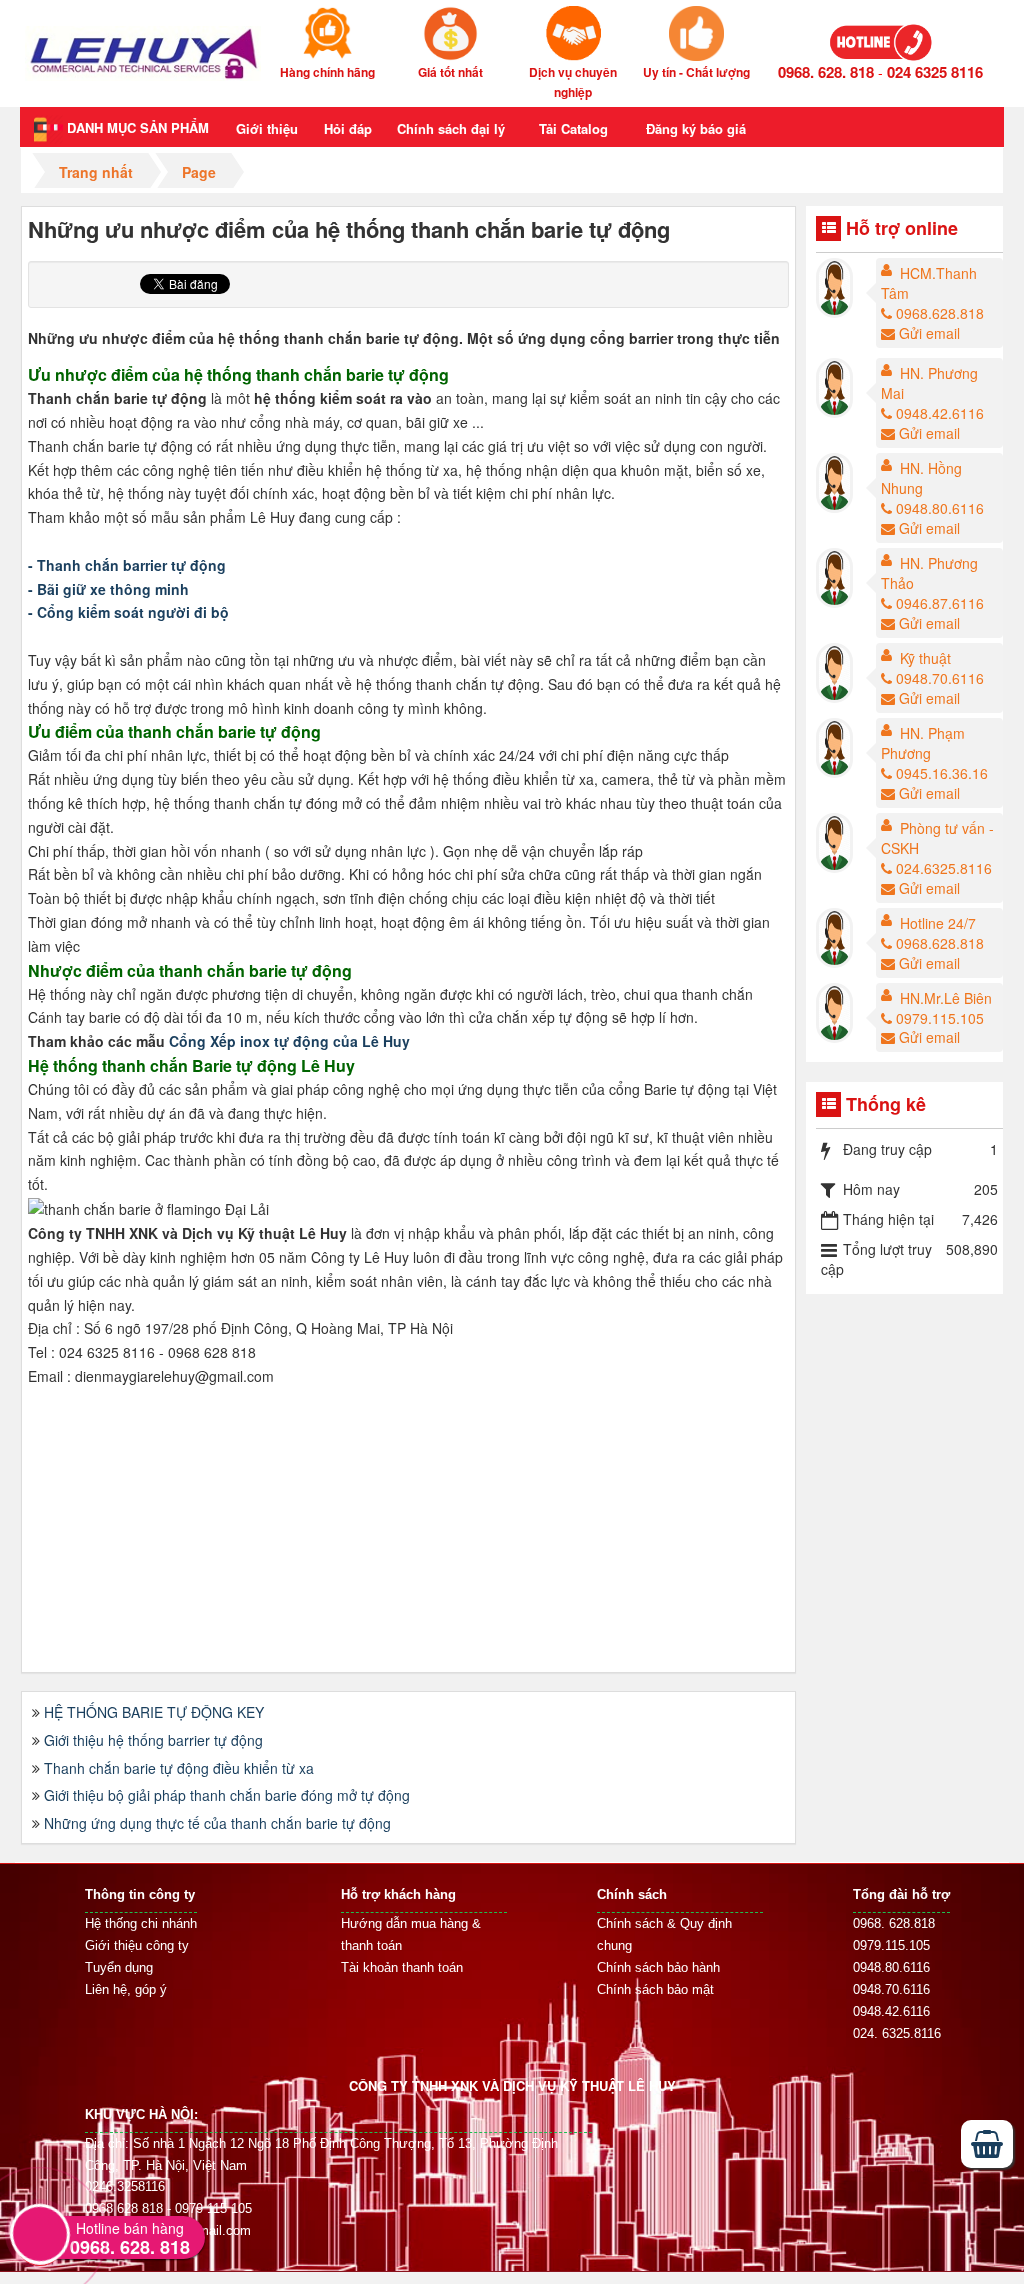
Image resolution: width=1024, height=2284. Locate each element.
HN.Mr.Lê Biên (946, 998)
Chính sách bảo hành (658, 1967)
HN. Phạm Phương (923, 743)
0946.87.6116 (940, 603)
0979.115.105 (940, 1018)
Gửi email (929, 333)
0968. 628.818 (894, 1923)
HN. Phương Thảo (929, 573)
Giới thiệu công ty (137, 1945)
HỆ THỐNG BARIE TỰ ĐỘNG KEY (154, 1712)
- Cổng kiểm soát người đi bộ (128, 612)
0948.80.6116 (940, 508)
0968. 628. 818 (826, 72)
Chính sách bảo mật (655, 1989)
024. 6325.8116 (897, 2033)
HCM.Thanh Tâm (929, 283)
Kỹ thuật (925, 658)
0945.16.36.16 (942, 773)
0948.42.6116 (940, 413)
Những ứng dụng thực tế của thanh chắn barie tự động (217, 1823)
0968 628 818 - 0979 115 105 (168, 2208)
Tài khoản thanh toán (402, 1967)
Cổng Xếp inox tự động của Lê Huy (289, 1041)
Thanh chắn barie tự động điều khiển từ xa (179, 1768)
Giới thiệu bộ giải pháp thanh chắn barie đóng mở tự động (227, 1795)
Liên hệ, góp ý (126, 1989)
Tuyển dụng (119, 1967)
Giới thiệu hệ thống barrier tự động (153, 1740)
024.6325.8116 (944, 868)
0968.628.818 (940, 313)
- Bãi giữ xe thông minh (108, 589)
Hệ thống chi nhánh (141, 1923)
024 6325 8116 (935, 72)
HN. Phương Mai (929, 383)
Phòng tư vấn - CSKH (937, 838)
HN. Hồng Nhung (921, 478)
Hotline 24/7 (938, 923)
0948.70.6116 (940, 678)
